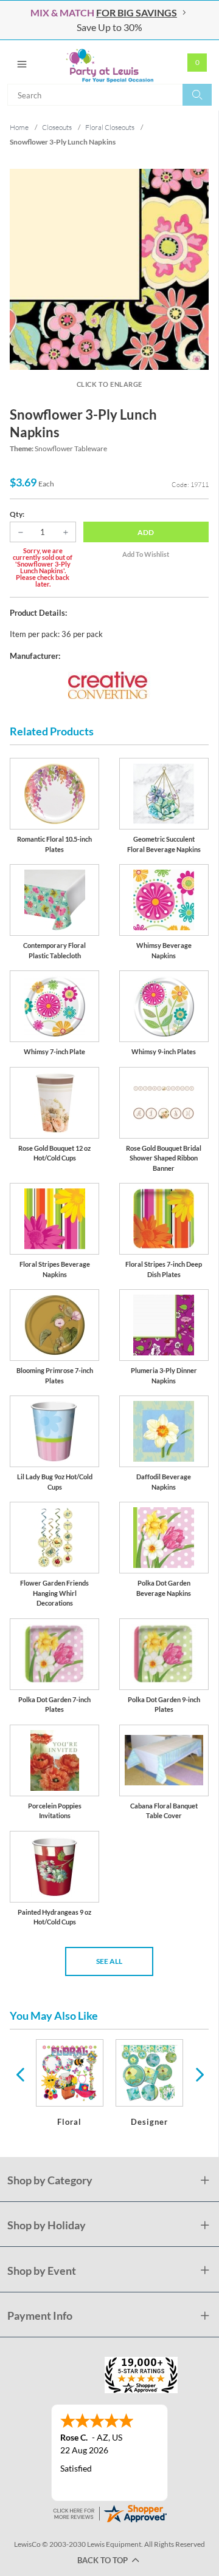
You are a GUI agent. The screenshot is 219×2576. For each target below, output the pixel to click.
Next (198, 2074)
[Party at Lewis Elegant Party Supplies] (109, 62)
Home (19, 127)
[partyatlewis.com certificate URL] (109, 2512)
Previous (20, 2074)
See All (109, 1961)
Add (146, 532)
